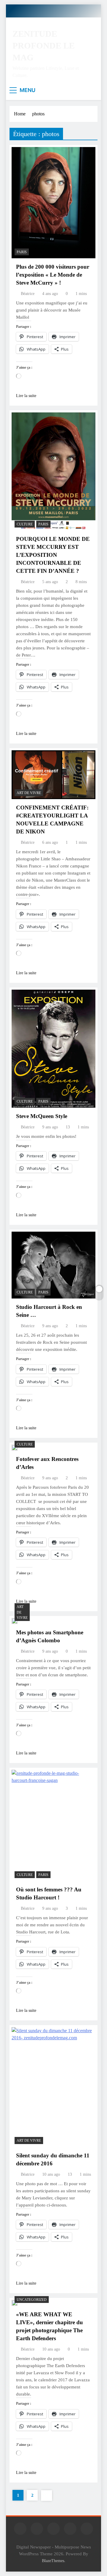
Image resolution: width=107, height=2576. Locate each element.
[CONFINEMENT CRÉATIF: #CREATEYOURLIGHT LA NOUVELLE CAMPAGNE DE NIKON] (53, 775)
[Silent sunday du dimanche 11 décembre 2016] (53, 2087)
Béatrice (28, 294)
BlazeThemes (53, 2561)
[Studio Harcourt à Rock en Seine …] (53, 1265)
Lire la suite (26, 396)
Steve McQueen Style (42, 1116)
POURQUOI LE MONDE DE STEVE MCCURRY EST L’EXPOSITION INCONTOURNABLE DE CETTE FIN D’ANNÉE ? (53, 555)
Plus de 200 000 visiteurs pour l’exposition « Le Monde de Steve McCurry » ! (53, 275)
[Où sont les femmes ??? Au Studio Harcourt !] (53, 1825)
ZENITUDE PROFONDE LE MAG (44, 46)
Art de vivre (29, 793)
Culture (25, 524)
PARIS (22, 252)
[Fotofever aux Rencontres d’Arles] (15, 1448)
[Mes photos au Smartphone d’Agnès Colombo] (15, 1621)
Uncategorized (32, 2300)
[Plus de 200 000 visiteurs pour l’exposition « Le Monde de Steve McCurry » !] (53, 203)
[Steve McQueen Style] (53, 1049)
